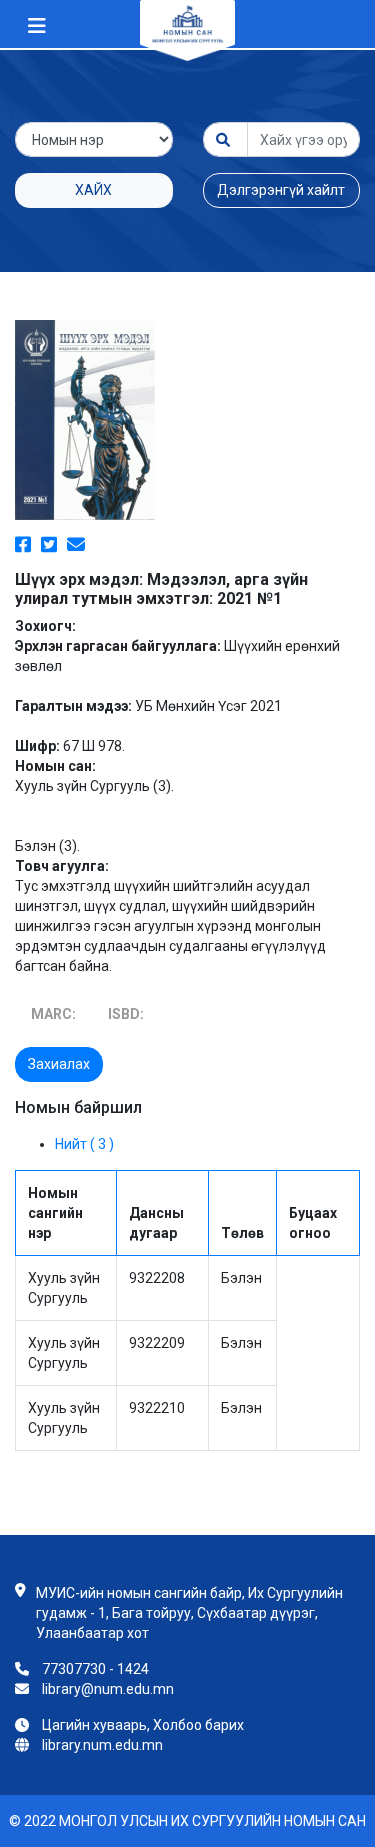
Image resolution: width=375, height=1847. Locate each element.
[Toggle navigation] (37, 26)
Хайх (93, 190)
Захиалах (59, 1064)
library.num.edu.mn (102, 1745)
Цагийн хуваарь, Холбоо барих (143, 1725)
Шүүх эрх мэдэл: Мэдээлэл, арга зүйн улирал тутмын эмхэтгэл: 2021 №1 (161, 589)
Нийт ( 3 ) (84, 1144)
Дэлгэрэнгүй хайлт (281, 190)
